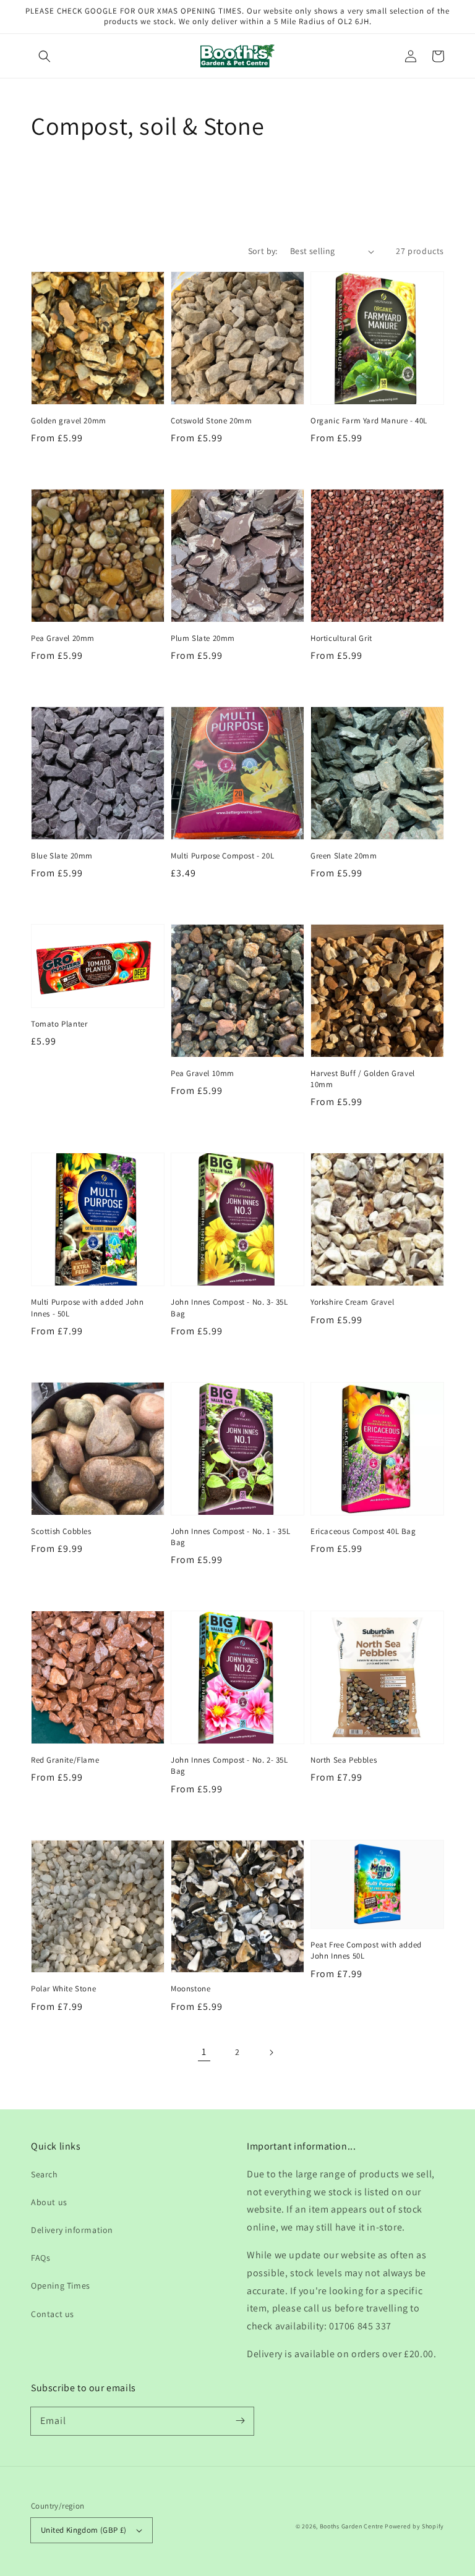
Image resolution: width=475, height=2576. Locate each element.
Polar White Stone (63, 1989)
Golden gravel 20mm (69, 421)
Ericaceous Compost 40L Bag (363, 1531)
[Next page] (271, 2053)
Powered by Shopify (414, 2526)
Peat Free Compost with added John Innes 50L (366, 1950)
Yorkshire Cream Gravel (352, 1302)
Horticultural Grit (341, 638)
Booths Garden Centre (352, 2526)
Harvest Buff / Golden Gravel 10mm (363, 1079)
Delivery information (72, 2230)
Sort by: (263, 251)
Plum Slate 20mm (203, 638)
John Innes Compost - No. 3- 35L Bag (229, 1307)
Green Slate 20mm (344, 856)
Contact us (53, 2314)
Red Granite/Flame (65, 1760)
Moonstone (190, 1989)
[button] (45, 56)
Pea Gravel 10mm (203, 1073)
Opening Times (61, 2286)
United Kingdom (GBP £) (84, 2530)
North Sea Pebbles (344, 1760)
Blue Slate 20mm (62, 856)
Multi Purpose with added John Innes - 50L (87, 1307)
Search (45, 2174)
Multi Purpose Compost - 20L (222, 856)
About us (49, 2202)
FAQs (41, 2258)
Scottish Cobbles (61, 1531)
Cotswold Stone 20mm (211, 421)
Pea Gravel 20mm (63, 638)
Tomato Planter (59, 1024)
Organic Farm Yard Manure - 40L (369, 421)
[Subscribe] (240, 2421)
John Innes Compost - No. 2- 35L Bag (229, 1765)
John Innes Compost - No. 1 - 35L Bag (230, 1537)
